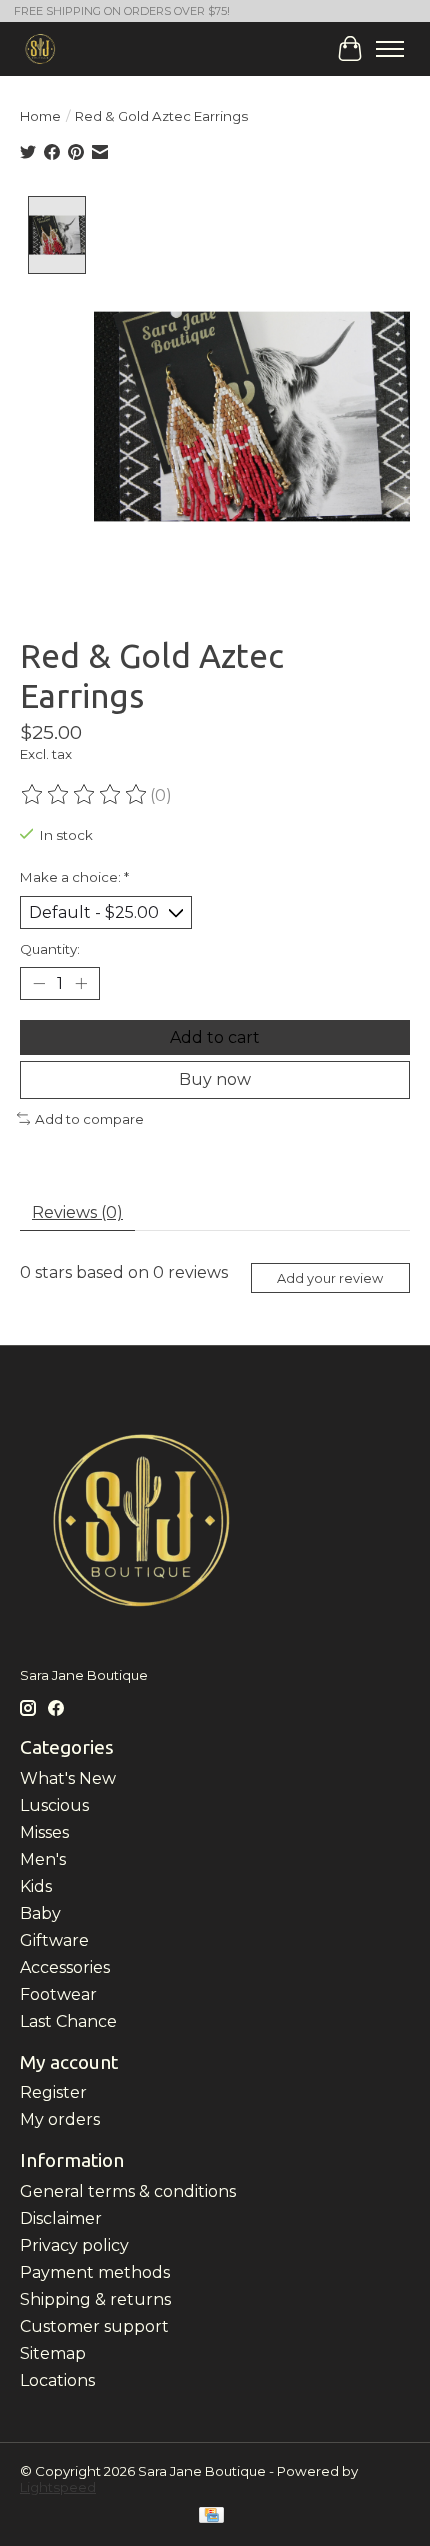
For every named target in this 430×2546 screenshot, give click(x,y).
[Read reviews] (85, 795)
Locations (57, 2380)
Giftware (54, 1940)
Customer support (94, 2326)
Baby (40, 1913)
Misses (44, 1832)
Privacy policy (74, 2245)
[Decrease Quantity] (39, 984)
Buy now (215, 1079)
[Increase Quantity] (81, 984)
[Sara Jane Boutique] (40, 48)
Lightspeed (58, 2487)
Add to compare (89, 1119)
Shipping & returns (95, 2299)
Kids (36, 1886)
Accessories (65, 1967)
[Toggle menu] (390, 49)
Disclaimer (61, 2218)
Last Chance (68, 2021)
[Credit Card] (211, 2516)
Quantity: (50, 949)
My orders (60, 2119)
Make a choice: (74, 877)
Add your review (330, 1278)
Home (40, 116)
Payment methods (95, 2272)
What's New (68, 1778)
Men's (43, 1859)
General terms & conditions (128, 2191)
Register (53, 2092)
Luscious (54, 1805)
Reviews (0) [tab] (77, 1212)
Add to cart (215, 1037)
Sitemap (53, 2353)
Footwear (58, 1994)
